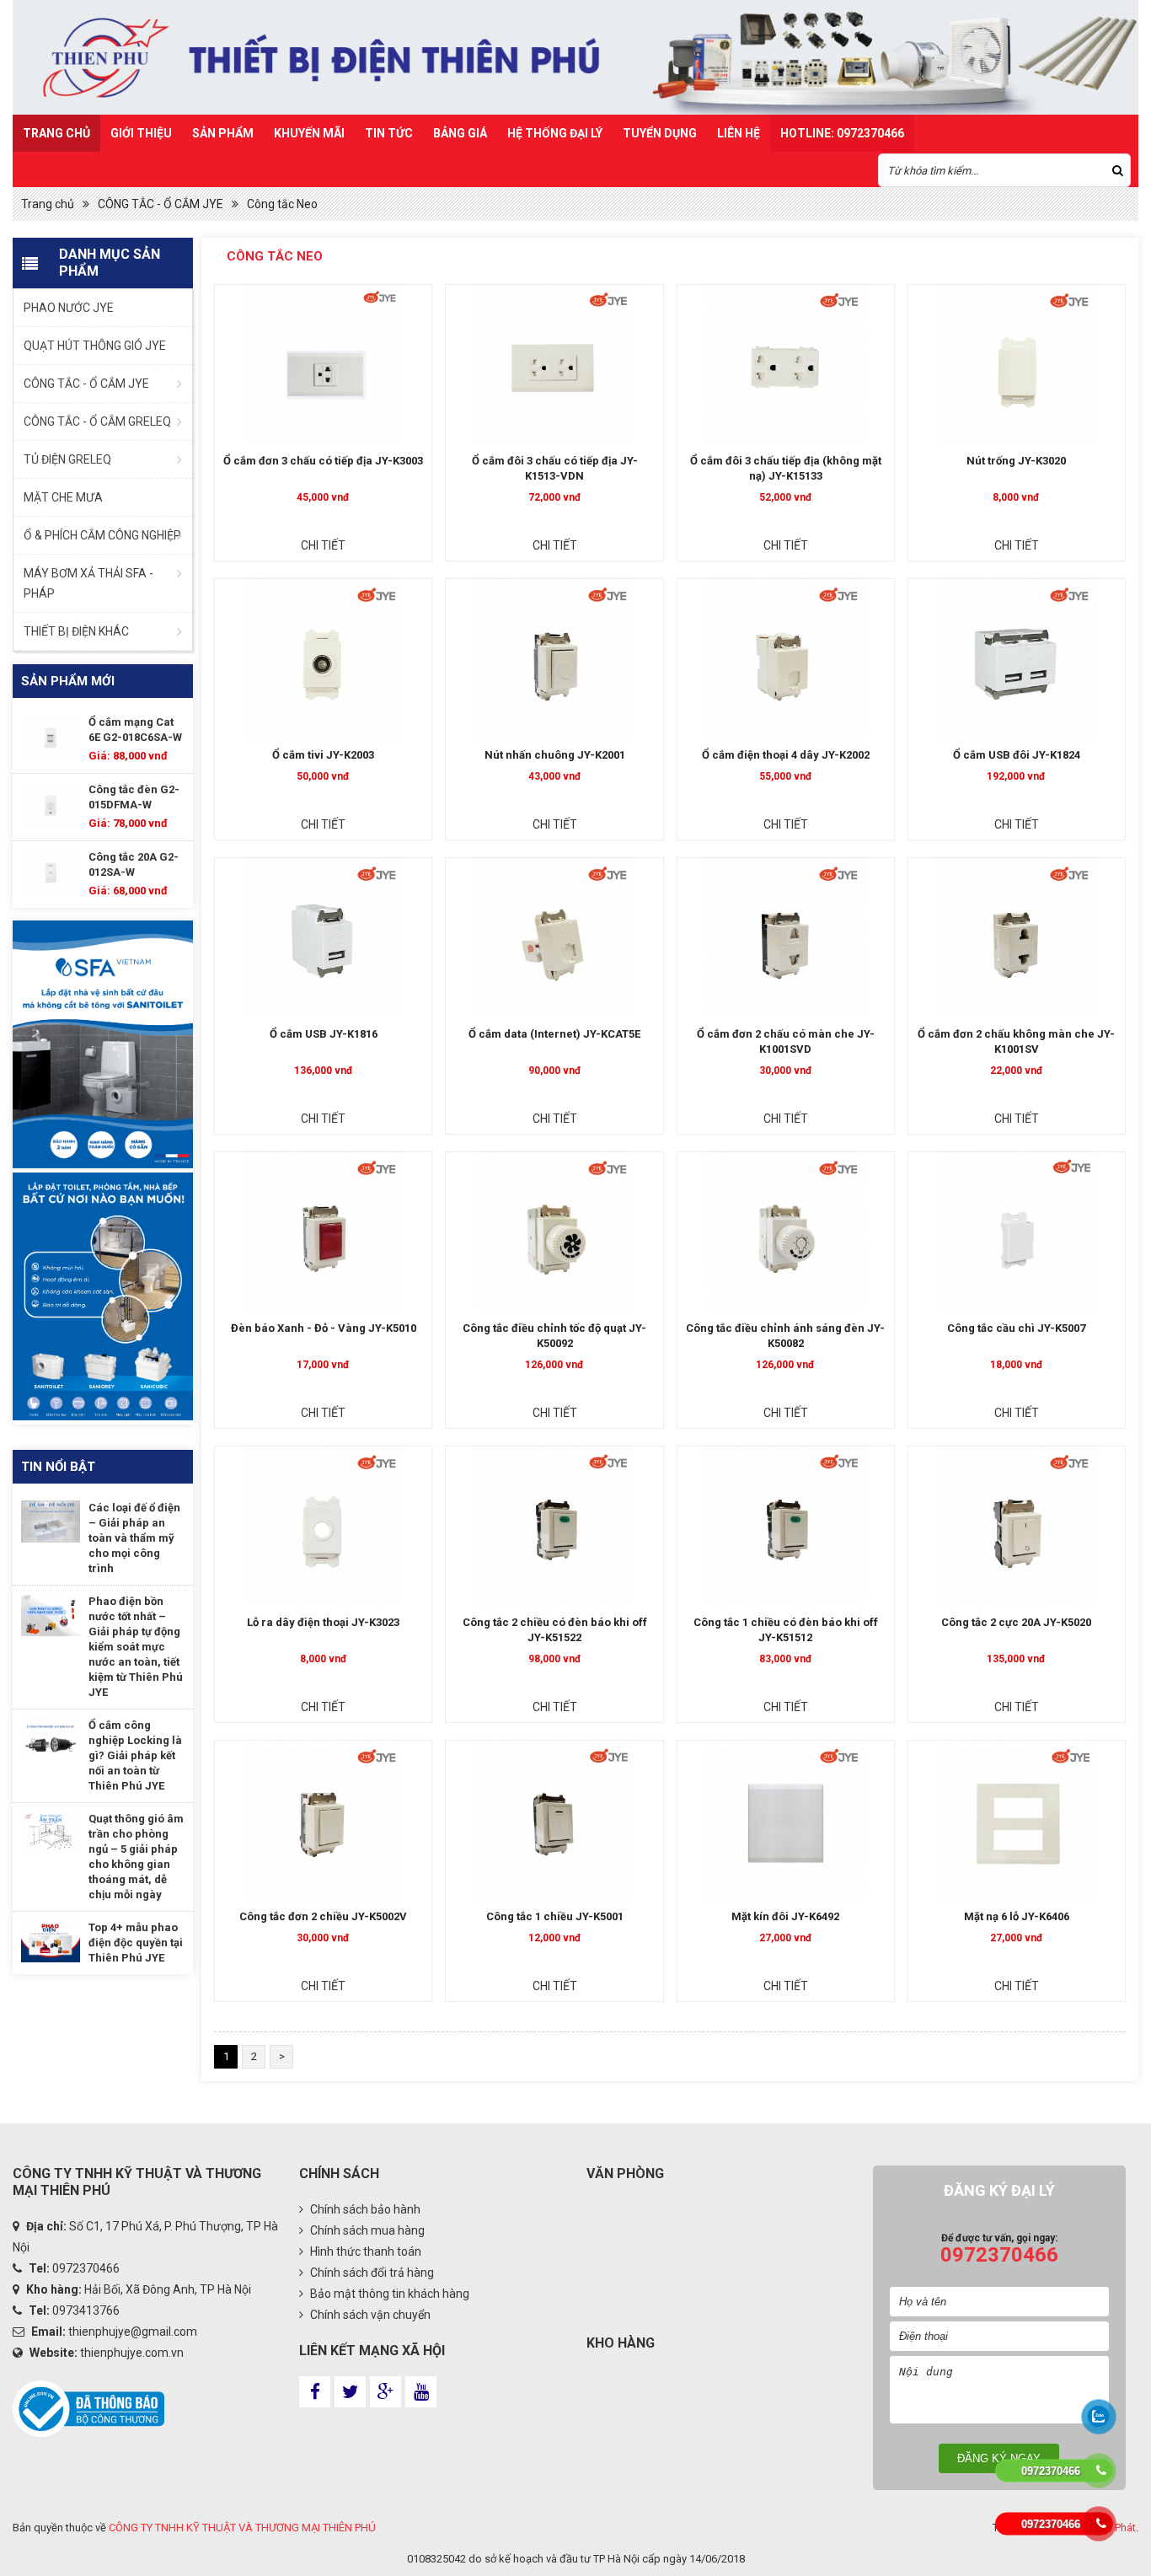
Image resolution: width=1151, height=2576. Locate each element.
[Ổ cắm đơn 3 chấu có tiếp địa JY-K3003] (323, 365)
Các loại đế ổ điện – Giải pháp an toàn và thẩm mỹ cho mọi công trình (134, 1538)
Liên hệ (739, 133)
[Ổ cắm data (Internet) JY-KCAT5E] (554, 938)
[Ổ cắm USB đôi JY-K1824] (1017, 659)
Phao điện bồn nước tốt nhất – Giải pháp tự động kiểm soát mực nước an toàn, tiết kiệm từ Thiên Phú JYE (136, 1647)
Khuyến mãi (309, 133)
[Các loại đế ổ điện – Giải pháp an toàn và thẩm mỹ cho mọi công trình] (51, 1521)
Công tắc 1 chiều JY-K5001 (555, 1916)
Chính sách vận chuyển (369, 2315)
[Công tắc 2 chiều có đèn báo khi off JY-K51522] (554, 1527)
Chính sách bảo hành (364, 2209)
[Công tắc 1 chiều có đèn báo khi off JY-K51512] (786, 1527)
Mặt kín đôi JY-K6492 (785, 1916)
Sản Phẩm (223, 133)
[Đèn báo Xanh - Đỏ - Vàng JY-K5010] (323, 1232)
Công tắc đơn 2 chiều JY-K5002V (323, 1916)
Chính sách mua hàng (366, 2230)
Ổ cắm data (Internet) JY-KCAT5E (554, 1034)
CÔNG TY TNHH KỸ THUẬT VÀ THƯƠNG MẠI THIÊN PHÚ (242, 2528)
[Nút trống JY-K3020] (1017, 365)
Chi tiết (323, 545)
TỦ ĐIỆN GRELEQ (67, 459)
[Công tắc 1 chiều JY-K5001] (554, 1821)
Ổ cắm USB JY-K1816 (324, 1034)
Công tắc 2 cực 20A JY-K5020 (1016, 1622)
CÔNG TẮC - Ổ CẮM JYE (161, 204)
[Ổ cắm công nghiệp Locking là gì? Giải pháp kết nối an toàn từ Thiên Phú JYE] (51, 1739)
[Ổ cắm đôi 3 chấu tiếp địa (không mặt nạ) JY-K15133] (786, 365)
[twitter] (350, 2392)
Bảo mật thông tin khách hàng (388, 2294)
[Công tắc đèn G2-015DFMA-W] (51, 803)
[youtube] (421, 2392)
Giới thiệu (141, 133)
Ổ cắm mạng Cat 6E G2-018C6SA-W (135, 730)
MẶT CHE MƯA (63, 497)
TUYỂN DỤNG (660, 133)
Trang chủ (56, 133)
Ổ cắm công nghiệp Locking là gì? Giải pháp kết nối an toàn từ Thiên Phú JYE (135, 1755)
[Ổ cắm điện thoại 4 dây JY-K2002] (786, 659)
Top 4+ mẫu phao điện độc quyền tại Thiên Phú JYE (136, 1943)
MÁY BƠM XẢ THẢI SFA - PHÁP (88, 583)
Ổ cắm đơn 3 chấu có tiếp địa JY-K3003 (323, 461)
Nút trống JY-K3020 (1016, 461)
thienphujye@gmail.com (133, 2332)
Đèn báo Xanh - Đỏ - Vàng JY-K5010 (324, 1328)
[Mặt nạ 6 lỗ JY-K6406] (1017, 1821)
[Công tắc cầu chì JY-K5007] (1017, 1232)
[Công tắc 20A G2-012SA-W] (51, 871)
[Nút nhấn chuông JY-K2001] (554, 659)
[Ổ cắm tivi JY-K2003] (323, 659)
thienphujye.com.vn (132, 2353)
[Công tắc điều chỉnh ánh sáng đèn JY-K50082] (786, 1232)
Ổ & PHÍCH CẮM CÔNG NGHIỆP (102, 535)
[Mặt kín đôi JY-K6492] (786, 1821)
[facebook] (315, 2392)
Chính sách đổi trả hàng (371, 2273)
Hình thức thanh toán (364, 2251)
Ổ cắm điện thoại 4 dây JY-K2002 (786, 755)
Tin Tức (389, 133)
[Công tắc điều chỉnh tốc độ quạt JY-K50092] (554, 1232)
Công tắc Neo (282, 204)
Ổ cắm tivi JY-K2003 (323, 755)
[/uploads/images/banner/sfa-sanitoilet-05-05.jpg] (103, 1044)
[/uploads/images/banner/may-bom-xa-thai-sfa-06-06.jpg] (103, 1296)
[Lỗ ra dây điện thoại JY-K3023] (323, 1527)
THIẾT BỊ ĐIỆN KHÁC (76, 631)
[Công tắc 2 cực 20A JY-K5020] (1017, 1527)
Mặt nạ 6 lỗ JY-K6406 (1017, 1916)
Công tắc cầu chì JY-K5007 (1016, 1328)
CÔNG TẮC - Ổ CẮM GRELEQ (97, 421)
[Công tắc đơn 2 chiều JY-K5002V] (323, 1821)
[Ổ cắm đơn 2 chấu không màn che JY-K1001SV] (1017, 938)
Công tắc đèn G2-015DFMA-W (134, 797)
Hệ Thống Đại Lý (555, 133)
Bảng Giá (460, 133)
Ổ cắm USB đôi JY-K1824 (1017, 755)
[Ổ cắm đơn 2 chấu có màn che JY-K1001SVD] (786, 938)
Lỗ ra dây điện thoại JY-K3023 (323, 1622)
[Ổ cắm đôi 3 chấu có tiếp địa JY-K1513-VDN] (554, 365)
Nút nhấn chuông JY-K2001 (555, 755)
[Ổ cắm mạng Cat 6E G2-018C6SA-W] (51, 736)
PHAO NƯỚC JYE (69, 308)
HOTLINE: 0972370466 (842, 133)
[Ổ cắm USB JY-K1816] (323, 938)
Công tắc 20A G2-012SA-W (134, 864)
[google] (385, 2392)
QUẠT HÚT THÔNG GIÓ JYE (95, 346)
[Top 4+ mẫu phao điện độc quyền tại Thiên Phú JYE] (51, 1941)
